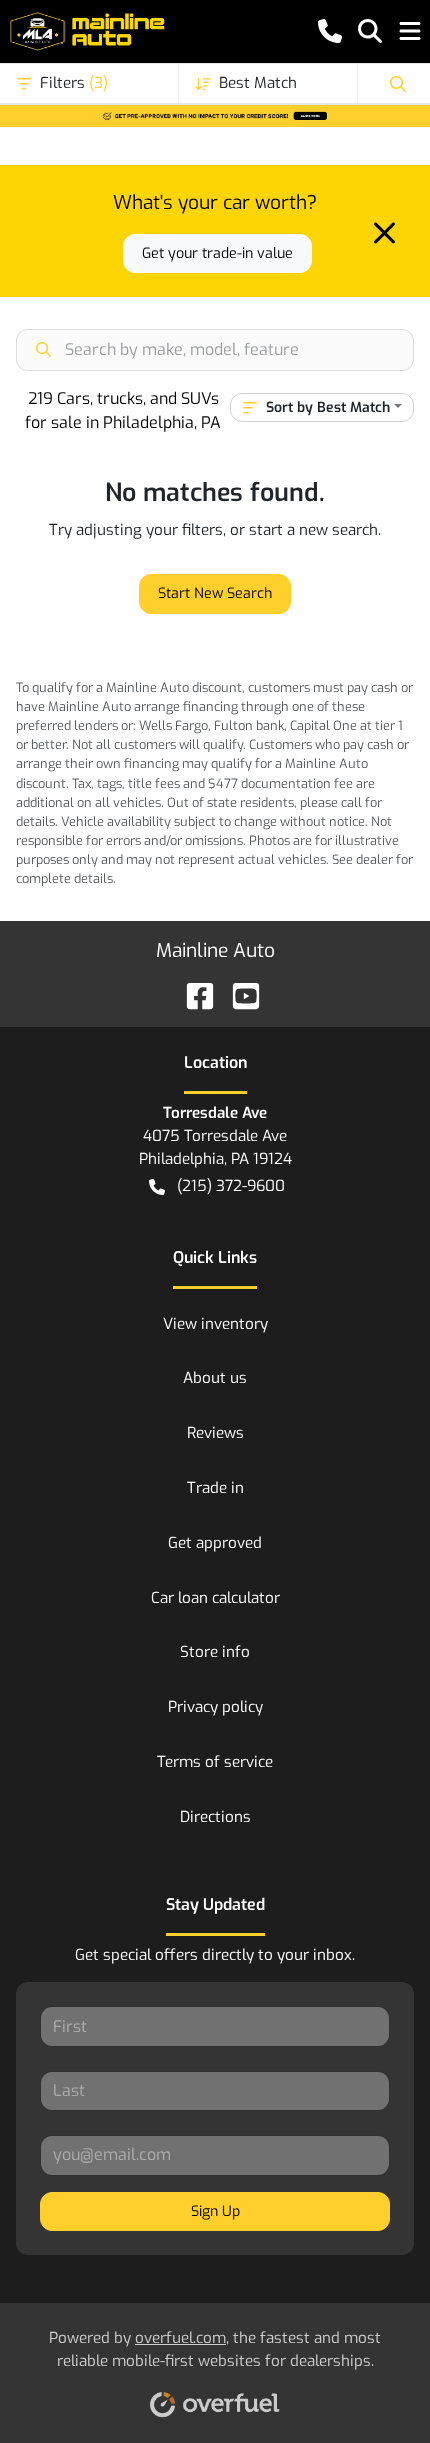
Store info (215, 1652)
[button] (330, 31)
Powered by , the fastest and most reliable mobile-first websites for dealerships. (215, 2349)
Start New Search (215, 593)
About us (215, 1378)
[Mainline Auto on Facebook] (192, 995)
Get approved (215, 1543)
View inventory (215, 1324)
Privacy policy (215, 1707)
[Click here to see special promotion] (215, 115)
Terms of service (215, 1762)
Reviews (215, 1433)
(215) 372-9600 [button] (231, 1186)
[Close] (384, 233)
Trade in (215, 1488)
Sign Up (215, 2211)
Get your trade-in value (217, 253)
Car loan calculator (215, 1598)
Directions (215, 1817)
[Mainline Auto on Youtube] (238, 995)
